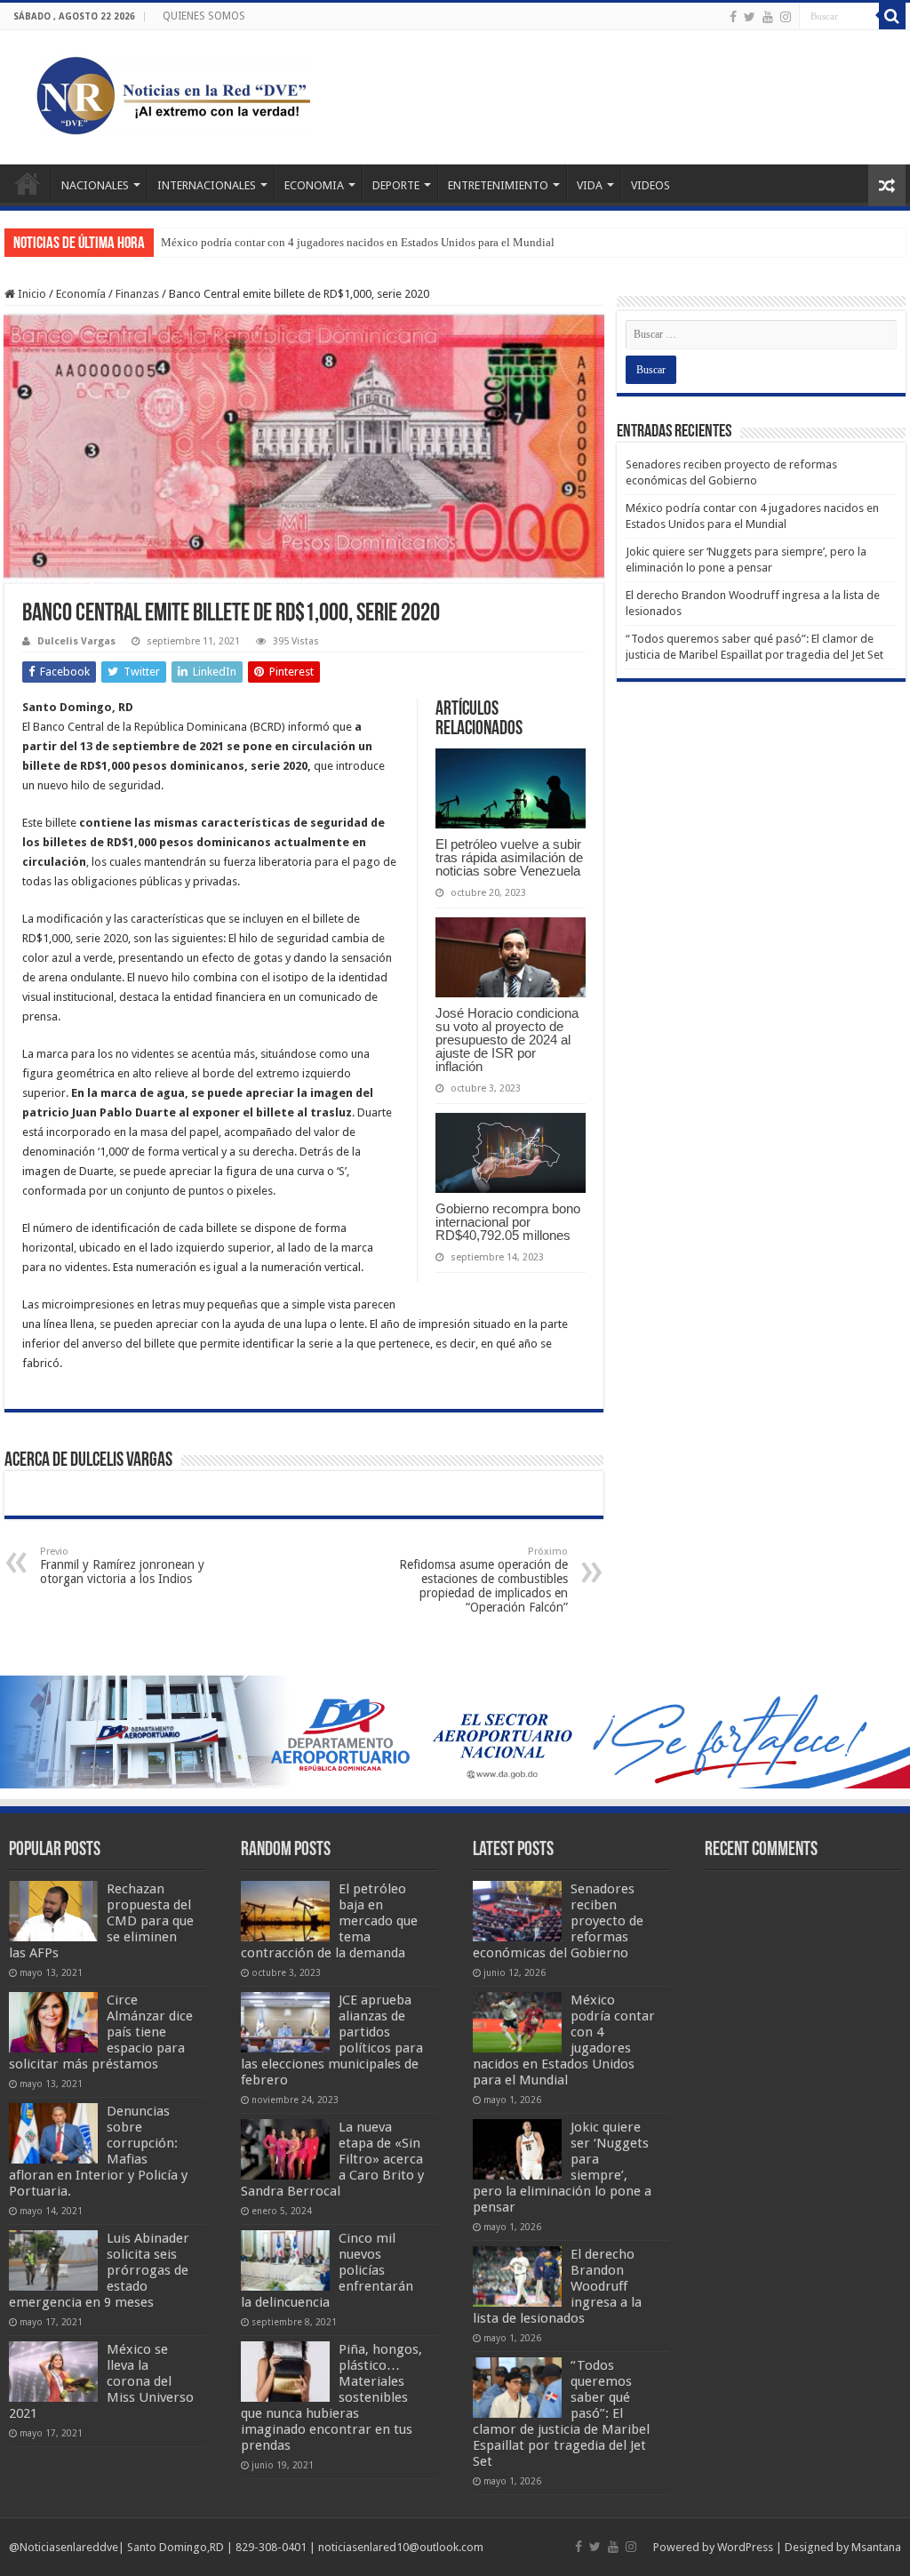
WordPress (745, 2547)
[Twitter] (750, 17)
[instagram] (786, 17)
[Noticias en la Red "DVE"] (169, 94)
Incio (28, 183)
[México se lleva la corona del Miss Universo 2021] (53, 2372)
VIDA (590, 185)
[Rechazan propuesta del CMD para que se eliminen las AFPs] (53, 1911)
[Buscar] (892, 16)
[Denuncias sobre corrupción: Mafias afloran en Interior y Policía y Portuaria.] (53, 2133)
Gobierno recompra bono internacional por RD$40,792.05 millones (508, 1222)
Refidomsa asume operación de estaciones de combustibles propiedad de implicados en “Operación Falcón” (483, 1580)
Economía (81, 294)
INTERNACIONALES (207, 185)
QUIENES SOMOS (204, 16)
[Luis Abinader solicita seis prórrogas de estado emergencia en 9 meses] (53, 2260)
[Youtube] (768, 17)
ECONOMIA (314, 185)
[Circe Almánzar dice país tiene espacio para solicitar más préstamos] (53, 2022)
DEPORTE (396, 185)
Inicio (31, 294)
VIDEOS (651, 185)
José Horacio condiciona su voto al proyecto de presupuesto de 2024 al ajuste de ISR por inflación (507, 1040)
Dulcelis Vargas (76, 641)
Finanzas (137, 294)
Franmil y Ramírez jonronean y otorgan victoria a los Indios (122, 1566)
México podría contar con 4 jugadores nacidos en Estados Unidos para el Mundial (358, 242)
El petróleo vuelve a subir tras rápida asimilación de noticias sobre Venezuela (509, 857)
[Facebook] (733, 17)
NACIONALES (95, 185)
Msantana (876, 2547)
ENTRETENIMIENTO (498, 185)
